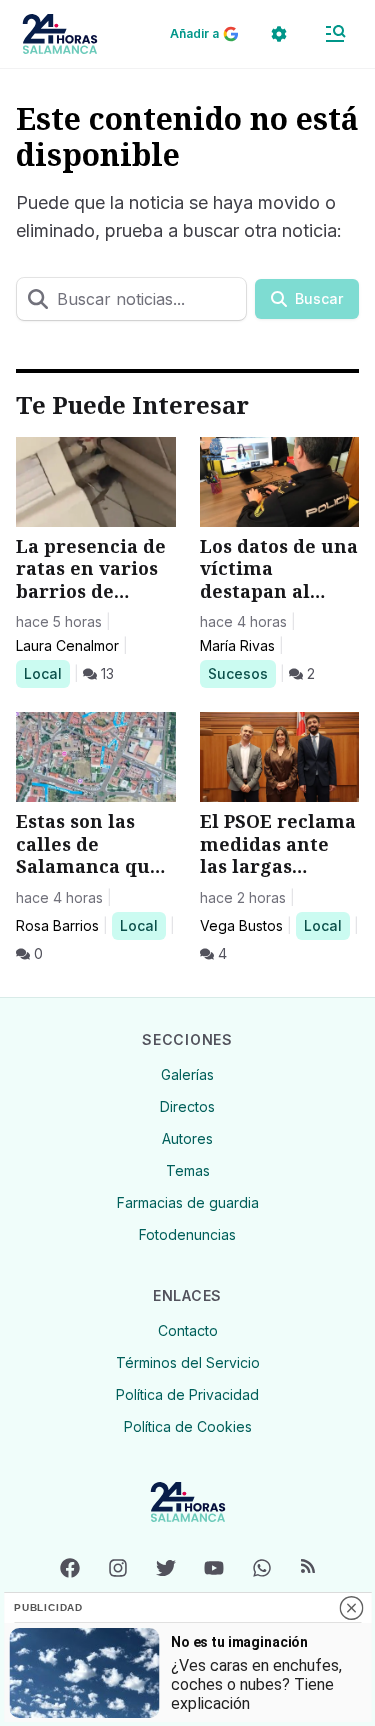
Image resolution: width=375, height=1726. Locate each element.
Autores (187, 1138)
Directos (187, 1106)
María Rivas (237, 645)
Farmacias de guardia (188, 1202)
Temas (188, 1170)
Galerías (187, 1074)
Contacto (188, 1330)
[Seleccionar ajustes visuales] (279, 34)
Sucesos (241, 673)
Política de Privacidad (187, 1394)
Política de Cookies (188, 1426)
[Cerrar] (351, 1608)
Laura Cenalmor (67, 645)
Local (46, 673)
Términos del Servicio (188, 1362)
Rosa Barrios (57, 925)
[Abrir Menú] (335, 34)
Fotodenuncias (187, 1234)
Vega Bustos (241, 925)
